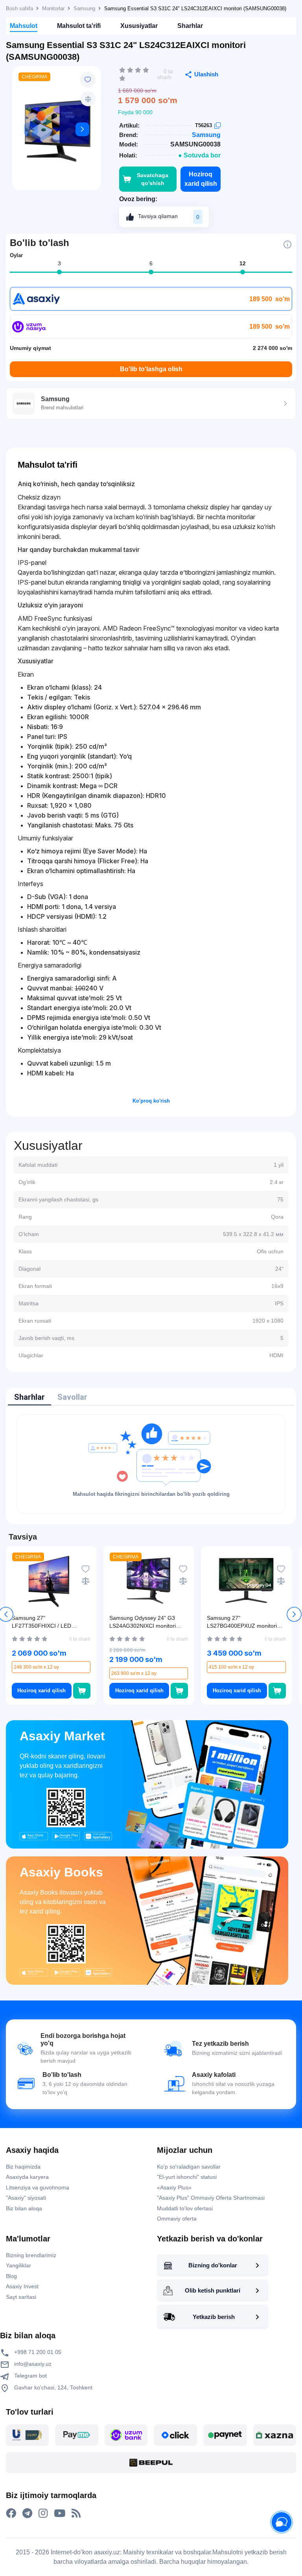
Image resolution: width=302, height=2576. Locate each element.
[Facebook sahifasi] (11, 2513)
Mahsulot (24, 26)
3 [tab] (59, 263)
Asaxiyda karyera (27, 2177)
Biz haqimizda (23, 2167)
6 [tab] (151, 263)
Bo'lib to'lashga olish (151, 369)
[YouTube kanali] (60, 2513)
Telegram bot (30, 2376)
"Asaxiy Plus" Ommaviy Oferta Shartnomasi (211, 2198)
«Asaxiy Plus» (174, 2187)
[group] (57, 131)
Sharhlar (190, 26)
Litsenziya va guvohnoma (38, 2187)
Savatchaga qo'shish (153, 179)
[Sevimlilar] (88, 80)
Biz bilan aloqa (24, 2208)
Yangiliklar (18, 2265)
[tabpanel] (151, 1464)
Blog (11, 2276)
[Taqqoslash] (88, 99)
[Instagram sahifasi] (43, 2513)
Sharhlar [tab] (29, 1397)
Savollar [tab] (72, 1397)
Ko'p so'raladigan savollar (189, 2167)
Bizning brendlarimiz (31, 2255)
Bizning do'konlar (213, 2265)
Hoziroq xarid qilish (201, 179)
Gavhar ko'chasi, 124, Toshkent (52, 2387)
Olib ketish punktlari (213, 2290)
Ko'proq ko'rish (151, 1101)
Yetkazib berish (214, 2317)
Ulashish (206, 74)
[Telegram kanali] (27, 2513)
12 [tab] (243, 263)
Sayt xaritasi (21, 2297)
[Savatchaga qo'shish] (82, 1691)
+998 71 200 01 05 (37, 2352)
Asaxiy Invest (22, 2286)
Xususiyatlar (139, 26)
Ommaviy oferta (177, 2219)
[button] (82, 129)
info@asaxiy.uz (33, 2364)
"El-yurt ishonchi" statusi (187, 2177)
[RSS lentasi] (76, 2513)
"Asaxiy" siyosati (26, 2198)
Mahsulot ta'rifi (79, 26)
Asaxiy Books (61, 1872)
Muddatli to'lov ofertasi (185, 2208)
